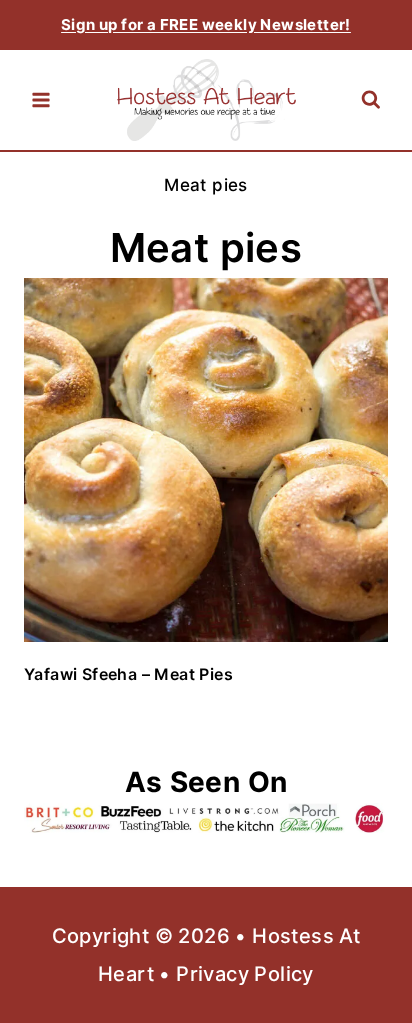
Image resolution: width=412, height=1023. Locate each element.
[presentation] (206, 460)
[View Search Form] (370, 100)
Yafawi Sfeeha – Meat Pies (128, 674)
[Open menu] (41, 100)
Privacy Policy (245, 974)
